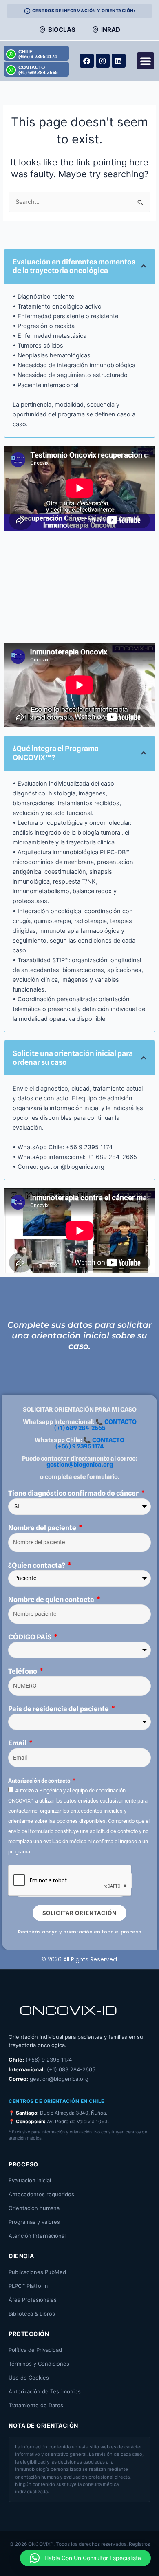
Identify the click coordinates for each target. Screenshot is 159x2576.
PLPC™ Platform (28, 2286)
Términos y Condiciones (39, 2364)
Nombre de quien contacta (52, 1600)
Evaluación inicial (30, 2180)
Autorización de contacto (40, 1781)
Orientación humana (34, 2208)
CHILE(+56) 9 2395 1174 (38, 54)
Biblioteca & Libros (32, 2314)
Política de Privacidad (35, 2350)
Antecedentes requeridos (41, 2194)
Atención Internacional (37, 2236)
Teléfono (23, 1671)
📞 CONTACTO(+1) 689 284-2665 (95, 1425)
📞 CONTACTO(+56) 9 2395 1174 (90, 1443)
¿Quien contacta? (37, 1565)
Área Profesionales (33, 2300)
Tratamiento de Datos (36, 2405)
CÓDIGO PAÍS (30, 1637)
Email (18, 1743)
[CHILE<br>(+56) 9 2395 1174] (11, 54)
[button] (146, 61)
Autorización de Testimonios (45, 2391)
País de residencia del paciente (59, 1709)
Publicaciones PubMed (37, 2272)
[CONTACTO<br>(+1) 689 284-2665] (11, 70)
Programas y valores (34, 2222)
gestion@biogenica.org (80, 1465)
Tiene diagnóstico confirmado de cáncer (74, 1493)
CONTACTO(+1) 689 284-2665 (38, 70)
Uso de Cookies (29, 2378)
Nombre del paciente (43, 1528)
